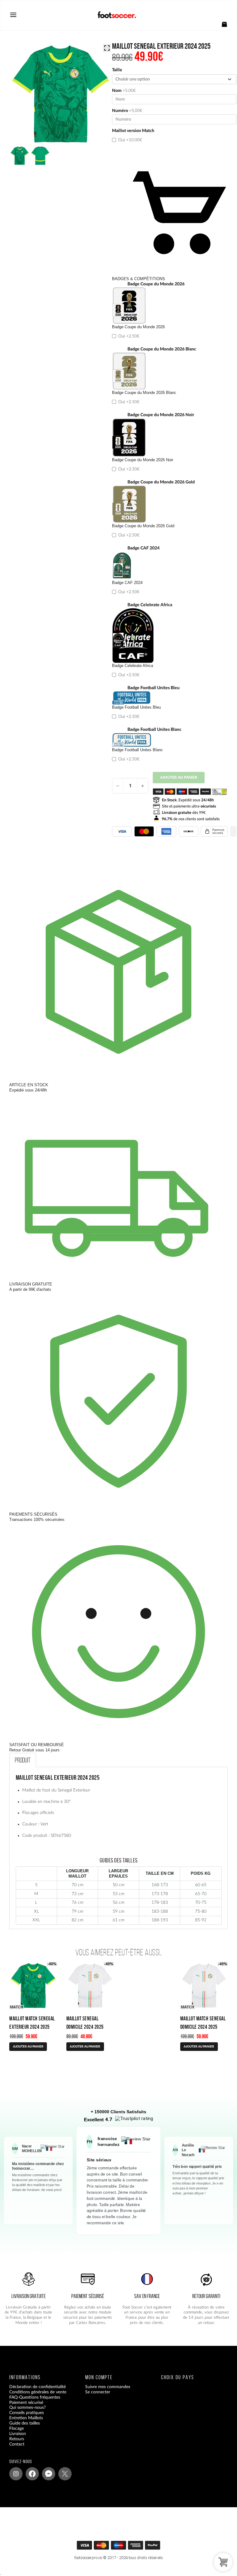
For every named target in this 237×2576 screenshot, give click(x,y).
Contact (17, 2444)
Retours (17, 2439)
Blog (13, 2450)
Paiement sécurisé (26, 2403)
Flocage (17, 2429)
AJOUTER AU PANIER (28, 2047)
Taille (117, 70)
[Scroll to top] (122, 2547)
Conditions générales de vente (38, 2392)
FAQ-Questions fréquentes (35, 2397)
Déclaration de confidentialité (37, 2387)
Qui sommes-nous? (27, 2408)
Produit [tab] (23, 1760)
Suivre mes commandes (108, 2387)
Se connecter (98, 2392)
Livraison (18, 2434)
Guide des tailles (25, 2423)
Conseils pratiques (27, 2413)
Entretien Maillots (26, 2418)
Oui (129, 140)
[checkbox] (174, 137)
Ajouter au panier (179, 777)
